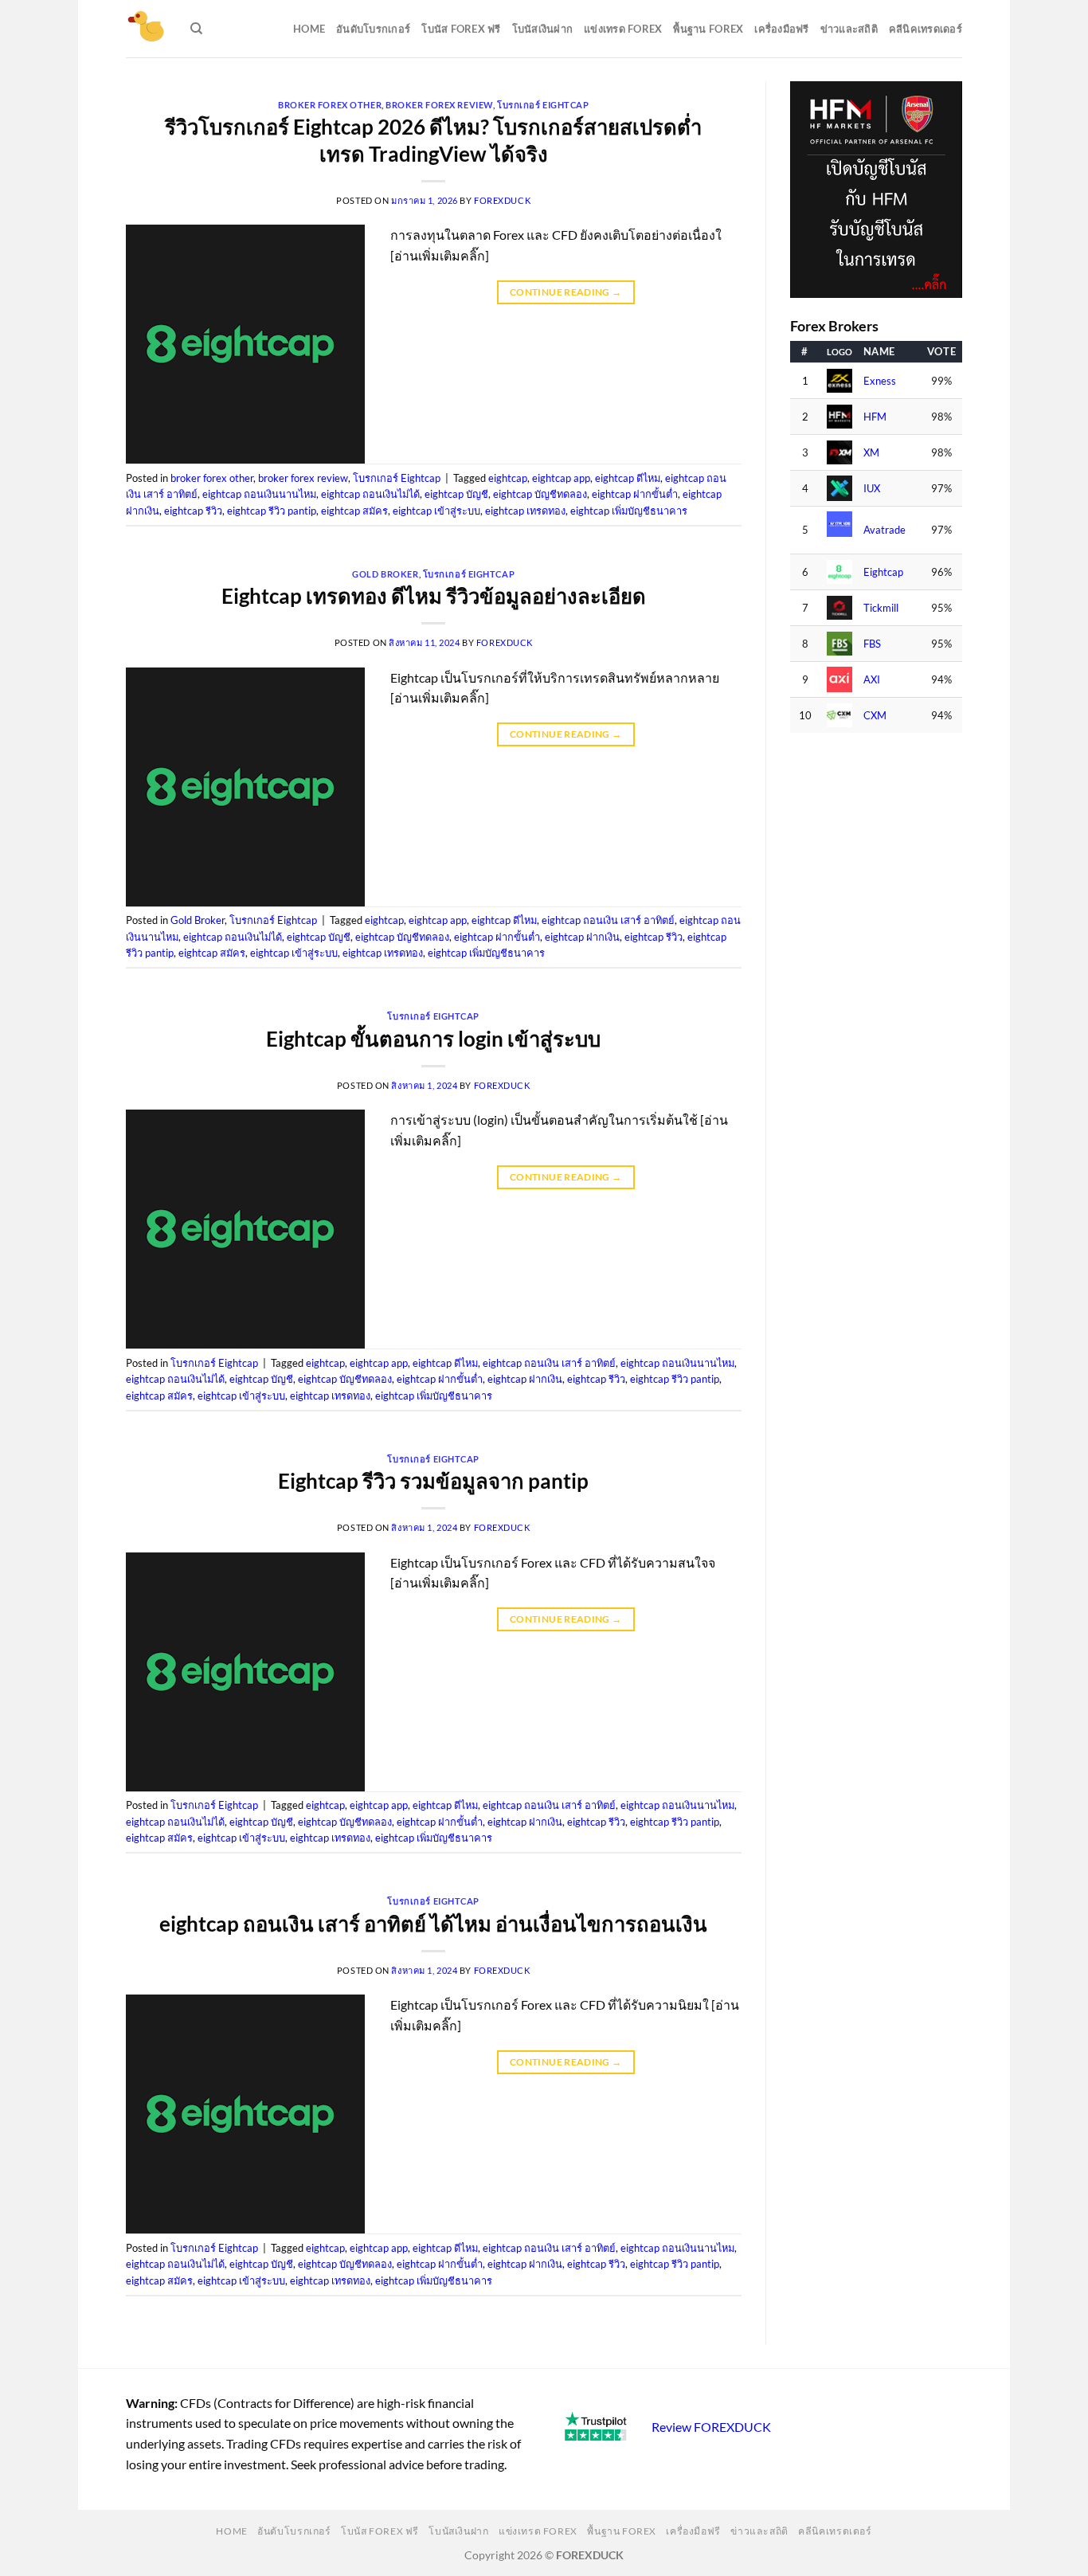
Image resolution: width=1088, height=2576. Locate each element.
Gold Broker (385, 574)
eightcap (508, 478)
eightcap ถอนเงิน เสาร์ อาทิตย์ (608, 920)
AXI (872, 680)
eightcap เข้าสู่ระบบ (436, 511)
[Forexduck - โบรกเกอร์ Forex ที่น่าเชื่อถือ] (146, 29)
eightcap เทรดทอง (525, 511)
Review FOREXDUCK (711, 2427)
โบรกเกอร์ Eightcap (543, 105)
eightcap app (561, 478)
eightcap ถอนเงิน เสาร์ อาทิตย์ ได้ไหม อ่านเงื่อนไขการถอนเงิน (433, 1924)
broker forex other (330, 105)
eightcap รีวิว (193, 511)
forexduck (502, 200)
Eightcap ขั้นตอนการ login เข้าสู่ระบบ (433, 1039)
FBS (872, 644)
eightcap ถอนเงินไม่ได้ (370, 494)
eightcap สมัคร (354, 511)
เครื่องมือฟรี (781, 29)
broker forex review (439, 105)
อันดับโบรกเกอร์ (373, 29)
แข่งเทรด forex (623, 29)
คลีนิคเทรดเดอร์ (926, 29)
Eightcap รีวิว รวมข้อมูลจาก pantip (433, 1481)
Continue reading (566, 292)
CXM (875, 716)
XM (871, 453)
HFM (875, 417)
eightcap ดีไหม (628, 478)
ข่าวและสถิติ (849, 29)
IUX (872, 489)
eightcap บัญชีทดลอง (540, 494)
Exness (880, 381)
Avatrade (884, 530)
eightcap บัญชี (456, 494)
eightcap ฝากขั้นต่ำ (635, 494)
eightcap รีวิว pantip (272, 511)
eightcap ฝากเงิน (582, 937)
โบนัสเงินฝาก (543, 29)
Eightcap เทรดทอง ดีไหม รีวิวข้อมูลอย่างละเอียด (434, 596)
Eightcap (883, 572)
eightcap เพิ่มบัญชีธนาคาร (629, 511)
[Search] (196, 29)
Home (309, 29)
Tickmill (881, 608)
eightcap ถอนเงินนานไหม (259, 494)
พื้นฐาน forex (708, 29)
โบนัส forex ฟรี (461, 29)
